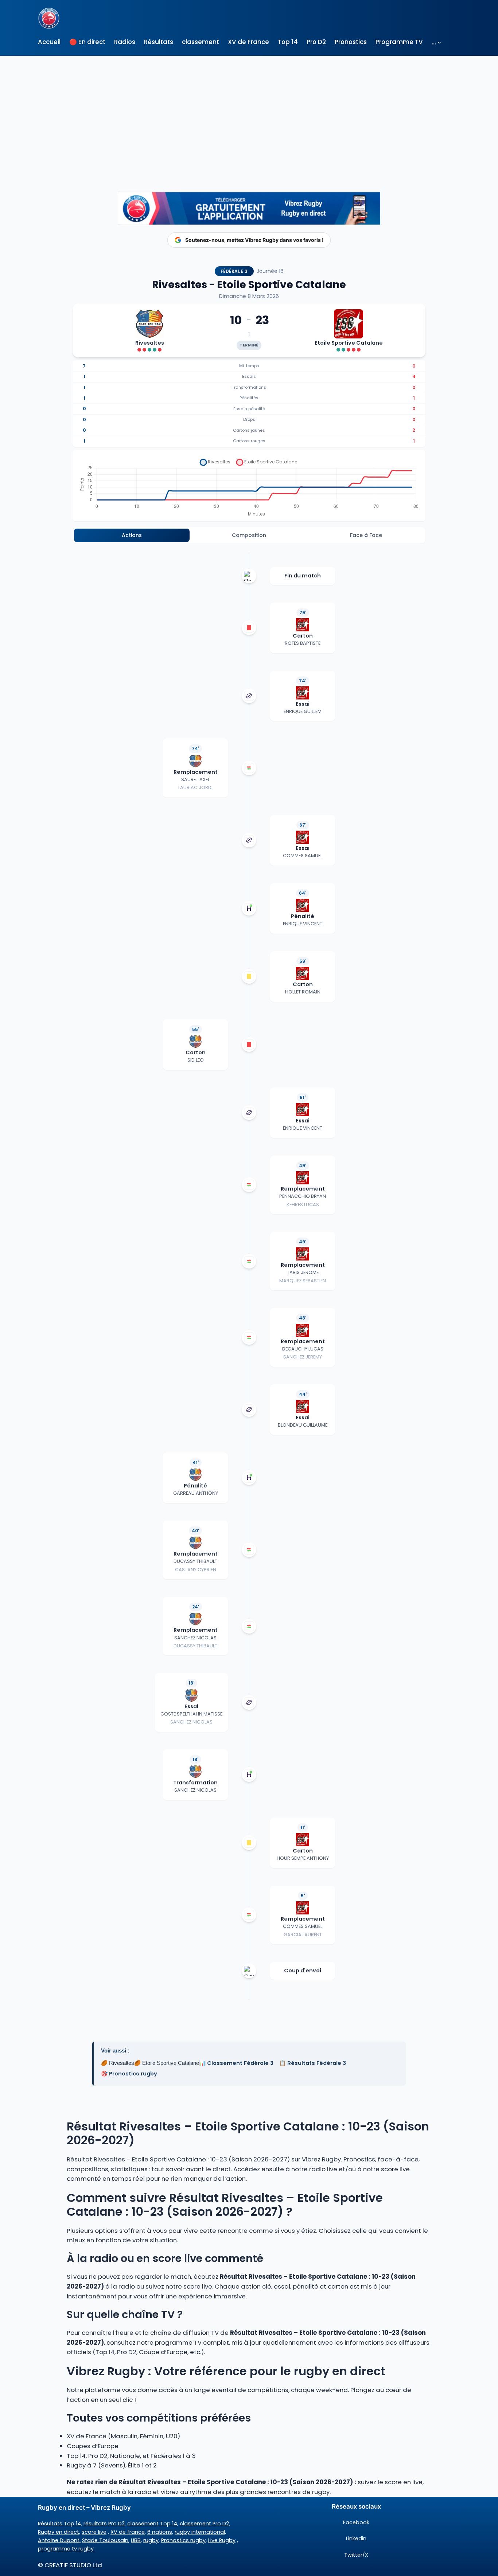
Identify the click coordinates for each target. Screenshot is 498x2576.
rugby (151, 2540)
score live (94, 2532)
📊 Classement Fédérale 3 (236, 2063)
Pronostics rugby (183, 2540)
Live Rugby (222, 2540)
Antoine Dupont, (59, 2540)
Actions (132, 535)
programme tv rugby (66, 2549)
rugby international (200, 2532)
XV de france (128, 2532)
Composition (249, 535)
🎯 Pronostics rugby (129, 2074)
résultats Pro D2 (104, 2524)
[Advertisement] (249, 110)
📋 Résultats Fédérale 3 (313, 2063)
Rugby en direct (59, 2532)
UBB (136, 2540)
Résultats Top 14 (59, 2524)
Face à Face (366, 535)
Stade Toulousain (105, 2540)
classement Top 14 (152, 2524)
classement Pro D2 (204, 2524)
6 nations (160, 2532)
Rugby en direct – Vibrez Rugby (84, 2508)
